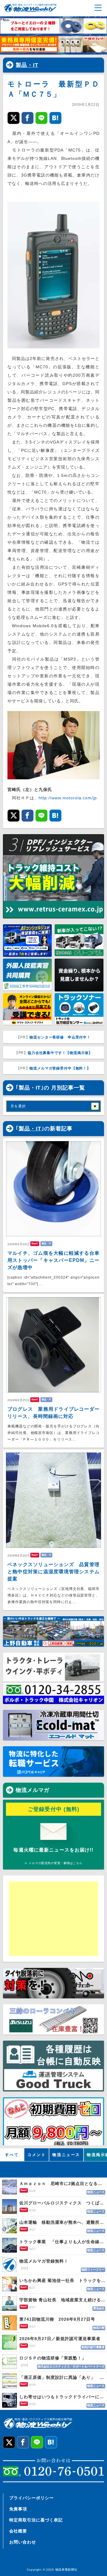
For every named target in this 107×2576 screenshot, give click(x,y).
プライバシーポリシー (32, 2498)
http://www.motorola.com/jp (68, 798)
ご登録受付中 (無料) (54, 1809)
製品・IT (27, 65)
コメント (37, 2155)
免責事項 (18, 2509)
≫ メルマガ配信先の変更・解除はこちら (53, 1863)
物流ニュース (66, 2155)
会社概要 (18, 2531)
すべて (12, 2155)
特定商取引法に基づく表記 (36, 2520)
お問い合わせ (23, 2542)
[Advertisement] (55, 1919)
